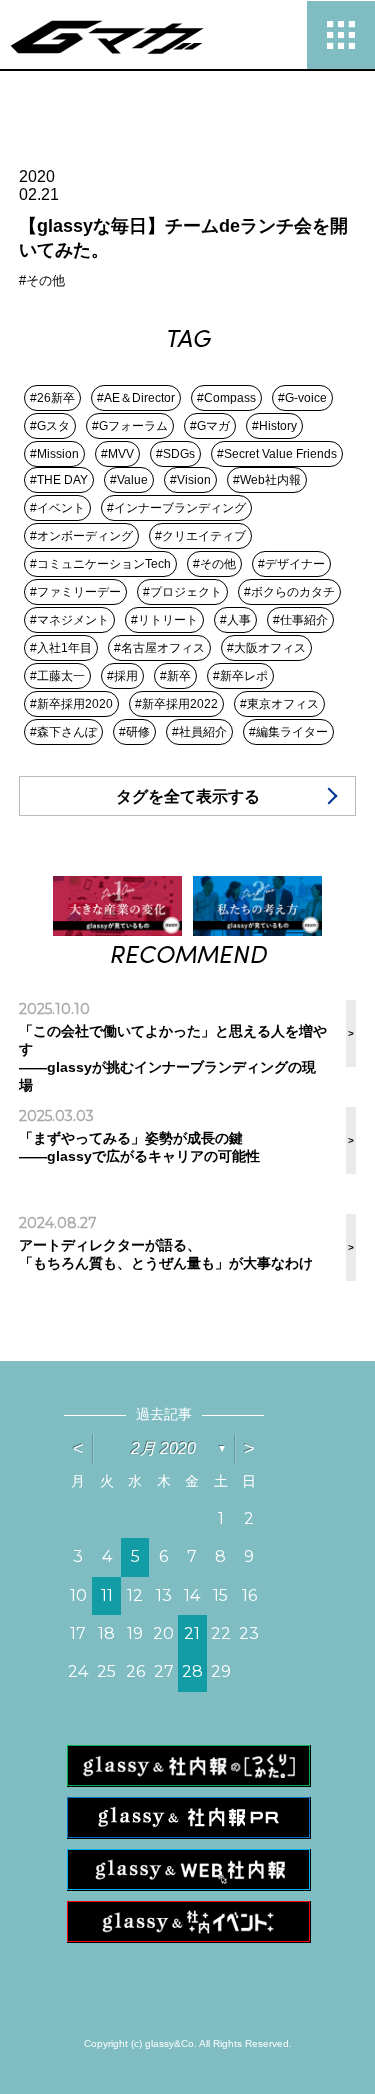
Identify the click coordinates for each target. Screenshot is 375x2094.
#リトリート (164, 620)
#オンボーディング (81, 536)
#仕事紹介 (300, 620)
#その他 (214, 564)
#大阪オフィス (266, 648)
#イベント (57, 508)
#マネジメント (69, 620)
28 (192, 1671)
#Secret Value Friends (277, 454)
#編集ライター (288, 732)
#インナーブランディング (176, 508)
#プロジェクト (182, 592)
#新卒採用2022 (176, 704)
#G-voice (302, 398)
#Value (129, 480)
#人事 (235, 620)
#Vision (190, 480)
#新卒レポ (240, 676)
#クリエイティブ (200, 536)
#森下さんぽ (63, 732)
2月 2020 (163, 1448)
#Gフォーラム (130, 426)
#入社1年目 (61, 648)
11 (107, 1595)
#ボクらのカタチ (289, 592)
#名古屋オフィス (159, 648)
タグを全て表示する (188, 796)
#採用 (122, 676)
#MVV (117, 454)
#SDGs (175, 454)
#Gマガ (210, 426)
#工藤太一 (57, 676)
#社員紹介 (199, 732)
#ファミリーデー (75, 592)
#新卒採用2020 (71, 704)
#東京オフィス (279, 704)
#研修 (134, 732)
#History (274, 426)
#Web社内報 (267, 480)
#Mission (54, 454)
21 (192, 1633)
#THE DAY (59, 480)
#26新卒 (52, 398)
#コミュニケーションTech (100, 564)
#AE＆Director (136, 398)
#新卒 (175, 676)
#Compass (226, 398)
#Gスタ (50, 426)
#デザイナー (291, 564)
